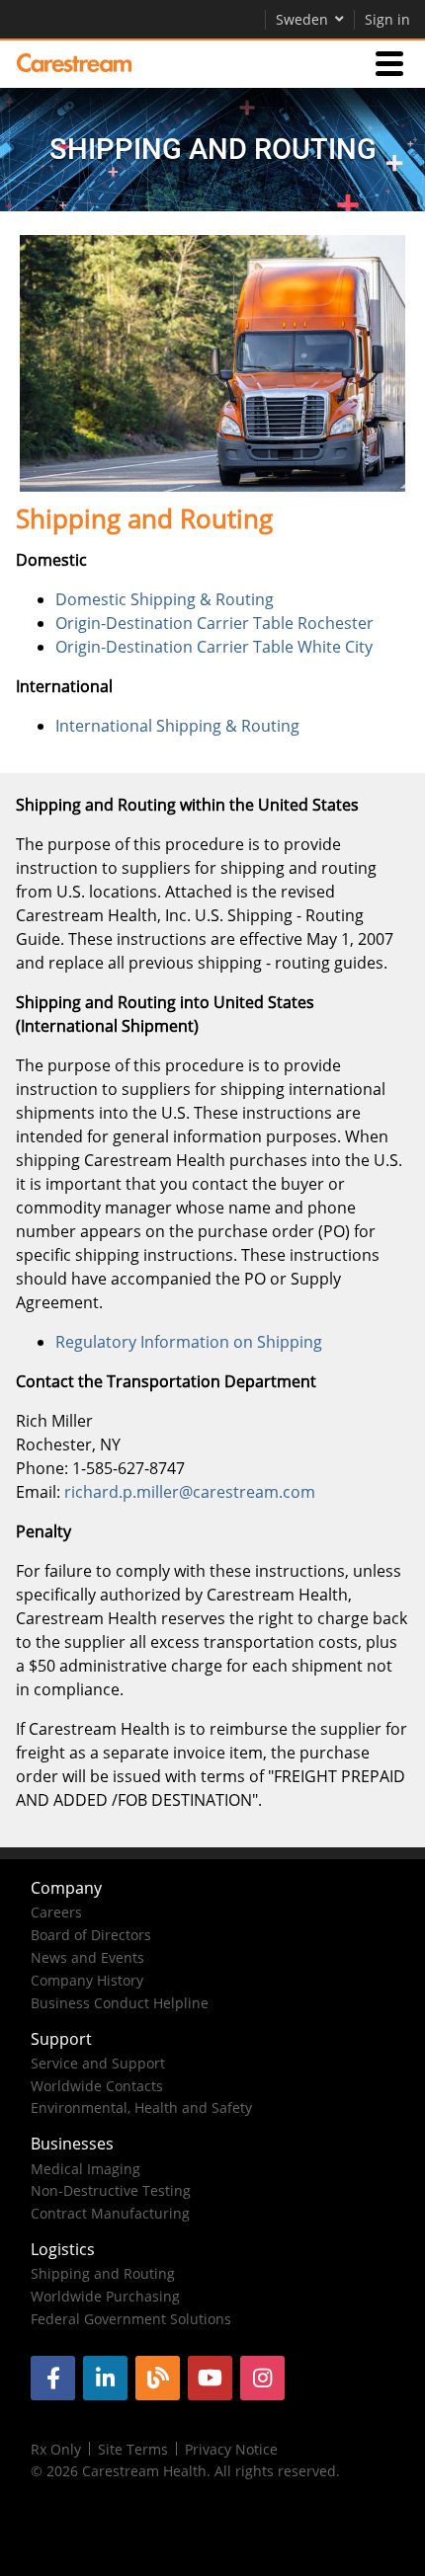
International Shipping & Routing (177, 726)
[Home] (74, 63)
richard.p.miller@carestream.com (190, 1492)
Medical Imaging (85, 2169)
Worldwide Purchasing (105, 2296)
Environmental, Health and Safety (141, 2108)
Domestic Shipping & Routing (165, 599)
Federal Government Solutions (131, 2319)
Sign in (387, 19)
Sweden (302, 19)
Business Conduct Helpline (120, 2003)
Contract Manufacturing (110, 2213)
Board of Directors (91, 1935)
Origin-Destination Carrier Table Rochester (214, 623)
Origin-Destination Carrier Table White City (214, 647)
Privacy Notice (231, 2449)
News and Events (87, 1957)
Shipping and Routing (103, 2273)
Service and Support (98, 2063)
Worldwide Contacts (97, 2086)
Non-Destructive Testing (111, 2190)
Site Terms (133, 2449)
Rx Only (56, 2449)
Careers (56, 1912)
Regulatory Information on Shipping (189, 1342)
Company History (87, 1980)
